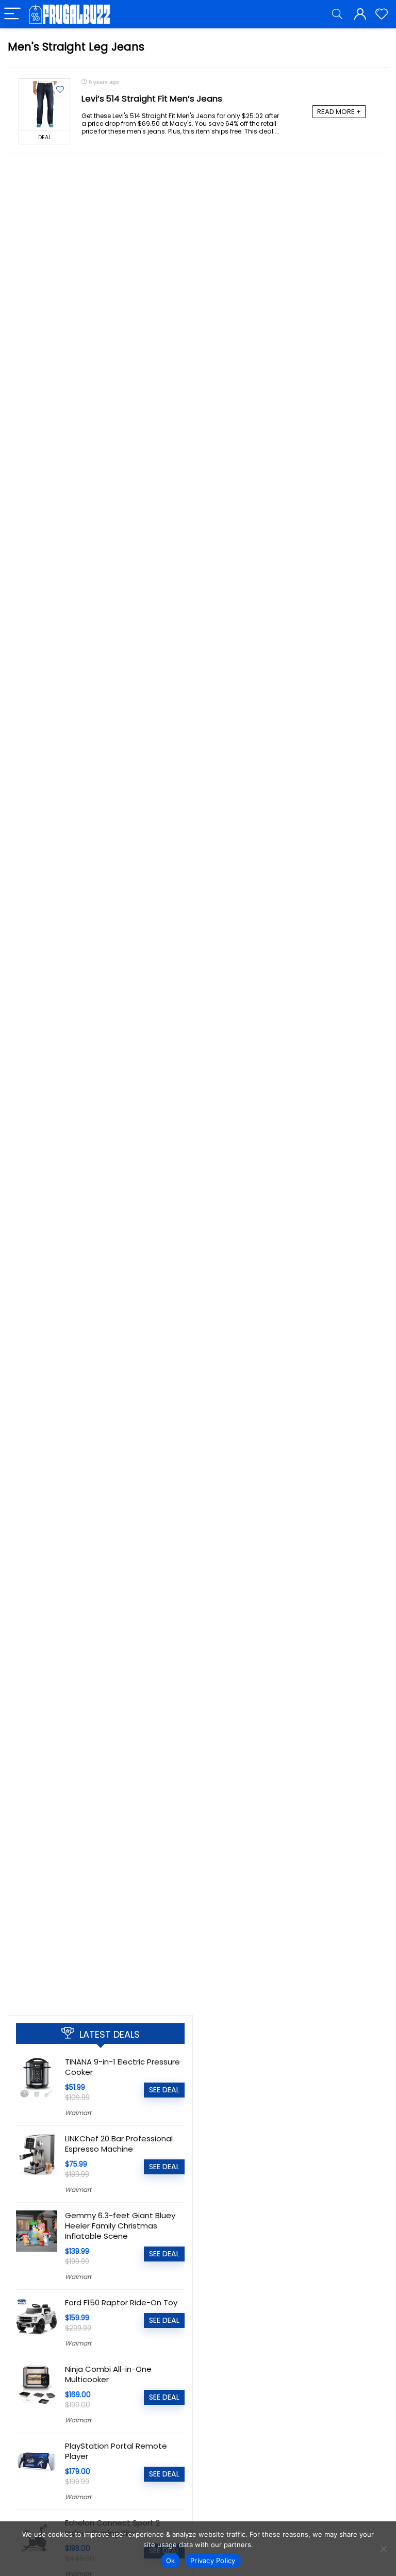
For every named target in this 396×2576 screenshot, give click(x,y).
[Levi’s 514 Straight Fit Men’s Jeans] (44, 105)
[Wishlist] (382, 14)
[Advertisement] (100, 1929)
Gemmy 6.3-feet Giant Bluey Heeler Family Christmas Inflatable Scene (120, 2226)
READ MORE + (339, 112)
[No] (383, 2549)
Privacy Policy (213, 2561)
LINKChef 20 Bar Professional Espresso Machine (119, 2144)
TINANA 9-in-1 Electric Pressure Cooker (122, 2067)
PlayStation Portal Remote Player (116, 2451)
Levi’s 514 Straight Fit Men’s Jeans (152, 99)
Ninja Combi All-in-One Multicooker (108, 2374)
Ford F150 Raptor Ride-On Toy (121, 2302)
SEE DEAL (164, 2090)
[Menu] (12, 14)
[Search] (337, 14)
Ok (171, 2561)
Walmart (78, 2113)
